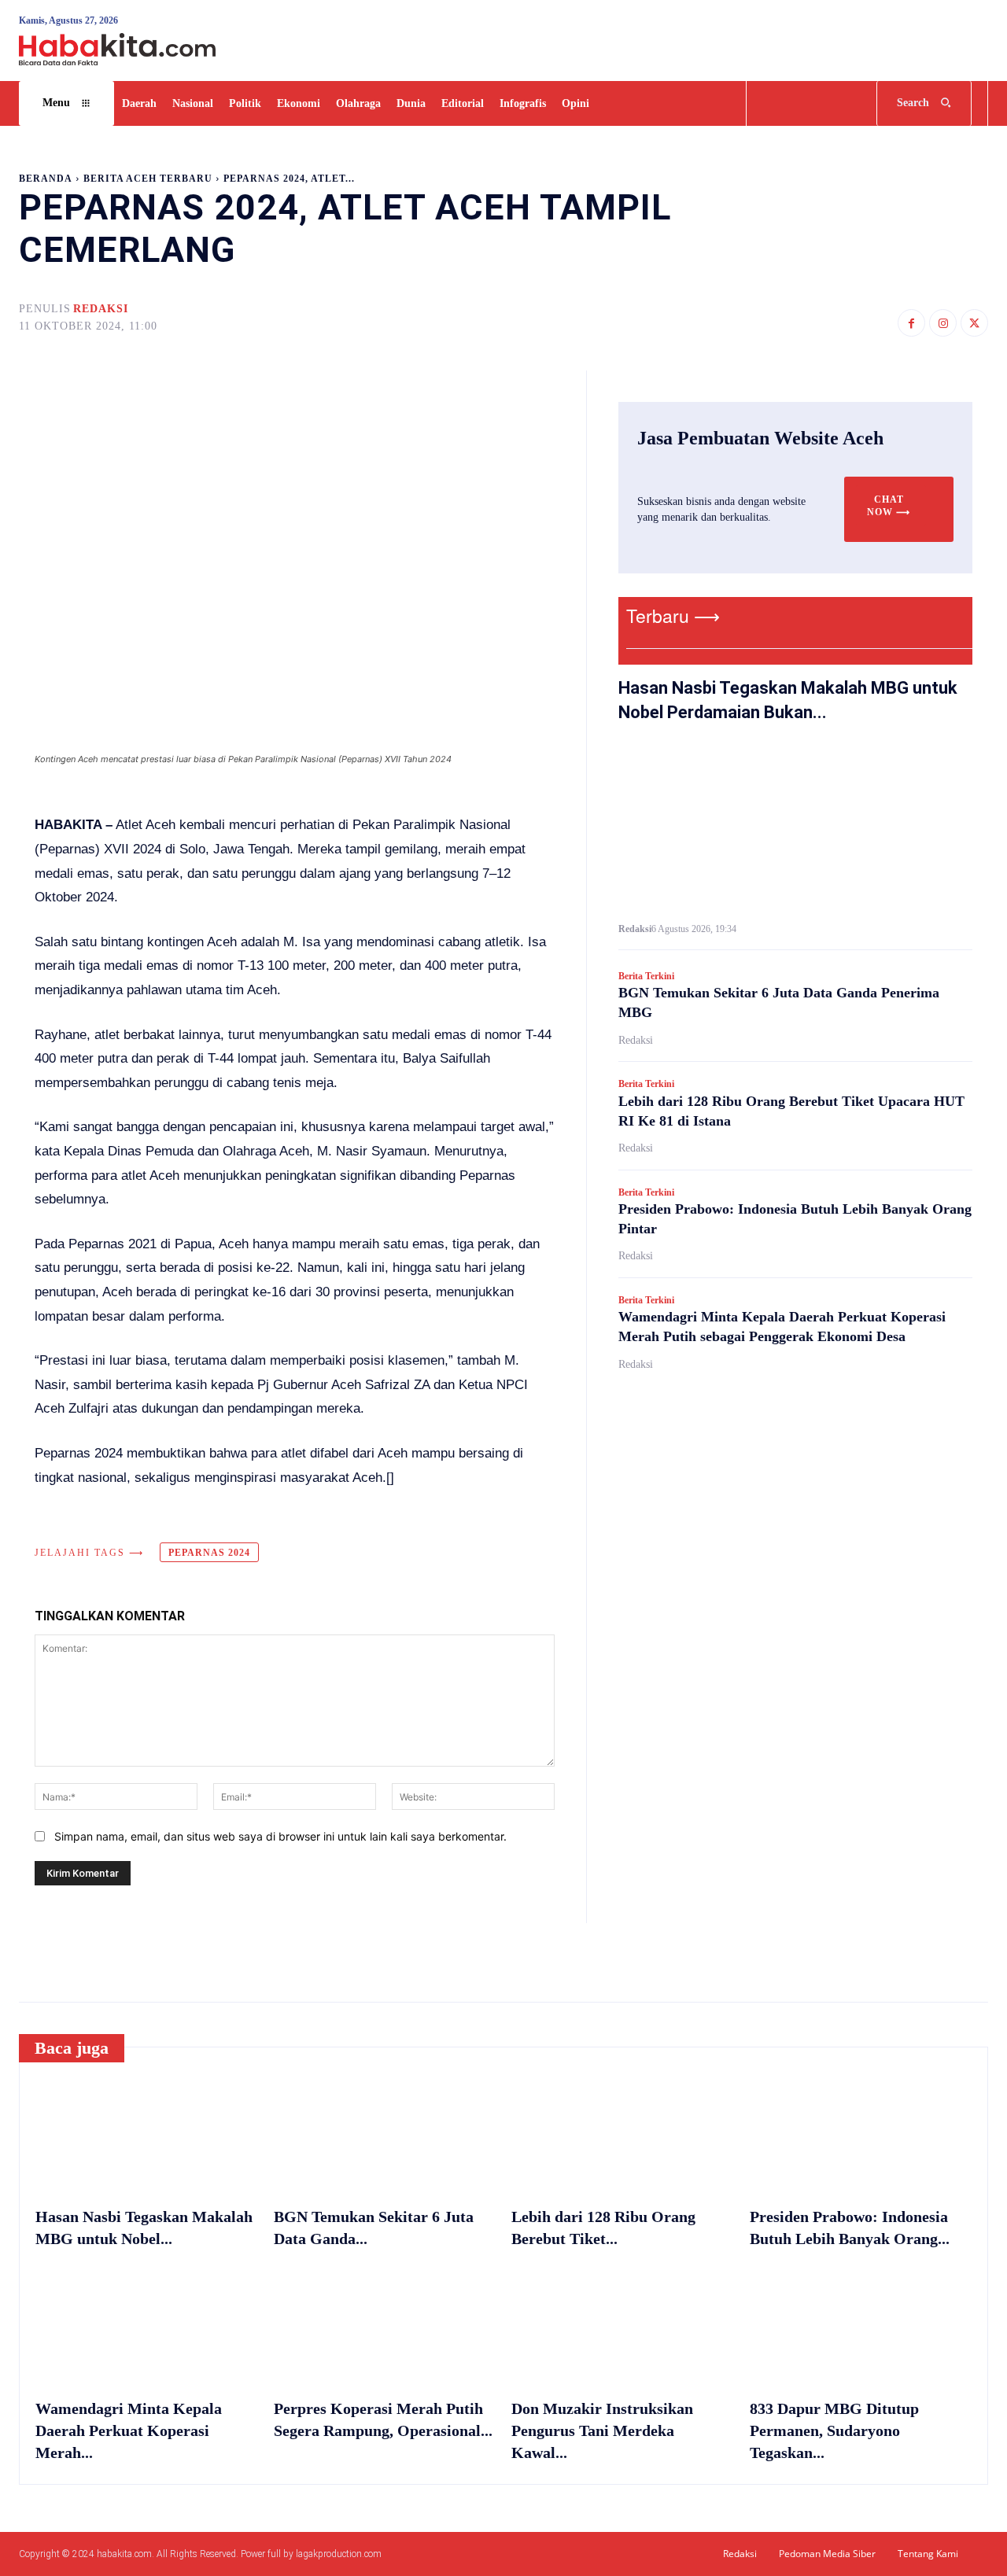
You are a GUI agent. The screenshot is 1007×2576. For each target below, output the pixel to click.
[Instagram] (943, 323)
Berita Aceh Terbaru (148, 179)
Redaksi (101, 309)
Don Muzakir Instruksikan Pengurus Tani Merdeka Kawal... (602, 2430)
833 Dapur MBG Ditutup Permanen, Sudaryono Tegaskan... (834, 2430)
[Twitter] (974, 323)
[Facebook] (911, 323)
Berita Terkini (646, 976)
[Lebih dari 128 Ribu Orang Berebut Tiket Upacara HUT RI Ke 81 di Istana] (623, 2134)
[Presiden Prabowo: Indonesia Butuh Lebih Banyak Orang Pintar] (861, 2134)
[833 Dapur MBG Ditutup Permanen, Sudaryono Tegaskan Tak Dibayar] (861, 2325)
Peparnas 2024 (209, 1553)
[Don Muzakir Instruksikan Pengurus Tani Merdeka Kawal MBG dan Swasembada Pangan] (623, 2325)
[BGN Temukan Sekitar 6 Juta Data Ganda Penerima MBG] (385, 2134)
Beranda (46, 179)
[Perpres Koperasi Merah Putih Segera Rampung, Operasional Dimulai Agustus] (385, 2325)
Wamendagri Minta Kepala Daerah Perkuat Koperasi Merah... (129, 2430)
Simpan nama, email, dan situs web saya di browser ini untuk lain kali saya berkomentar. (280, 1836)
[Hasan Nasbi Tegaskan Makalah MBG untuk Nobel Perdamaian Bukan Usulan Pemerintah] (795, 825)
